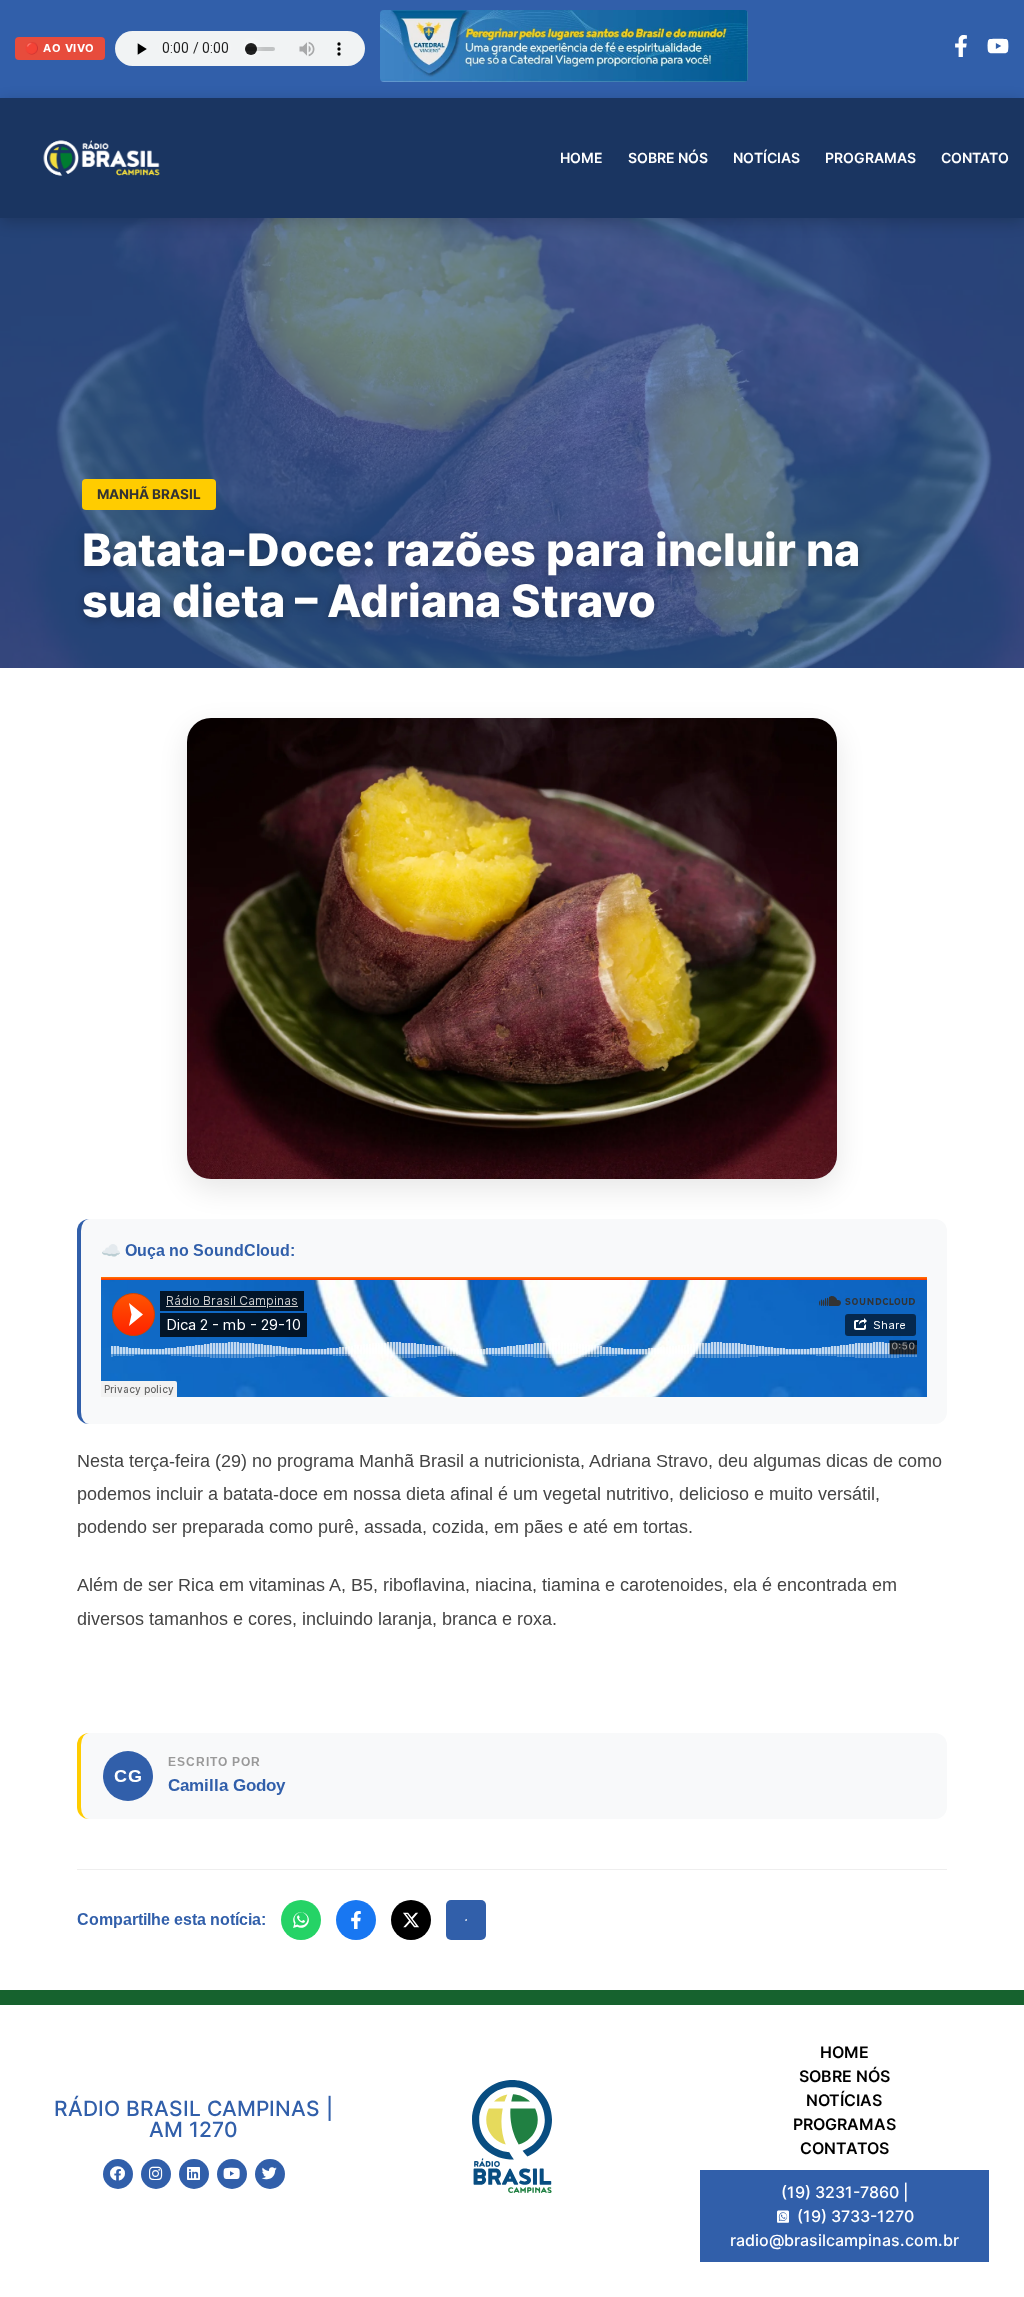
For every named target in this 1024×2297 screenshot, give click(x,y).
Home (581, 157)
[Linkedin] (194, 2174)
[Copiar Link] (466, 1920)
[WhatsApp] (301, 1920)
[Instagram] (156, 2174)
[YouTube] (998, 49)
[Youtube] (232, 2174)
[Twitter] (270, 2174)
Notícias (766, 157)
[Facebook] (961, 49)
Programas (870, 157)
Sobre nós (668, 157)
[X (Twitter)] (411, 1920)
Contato (975, 157)
